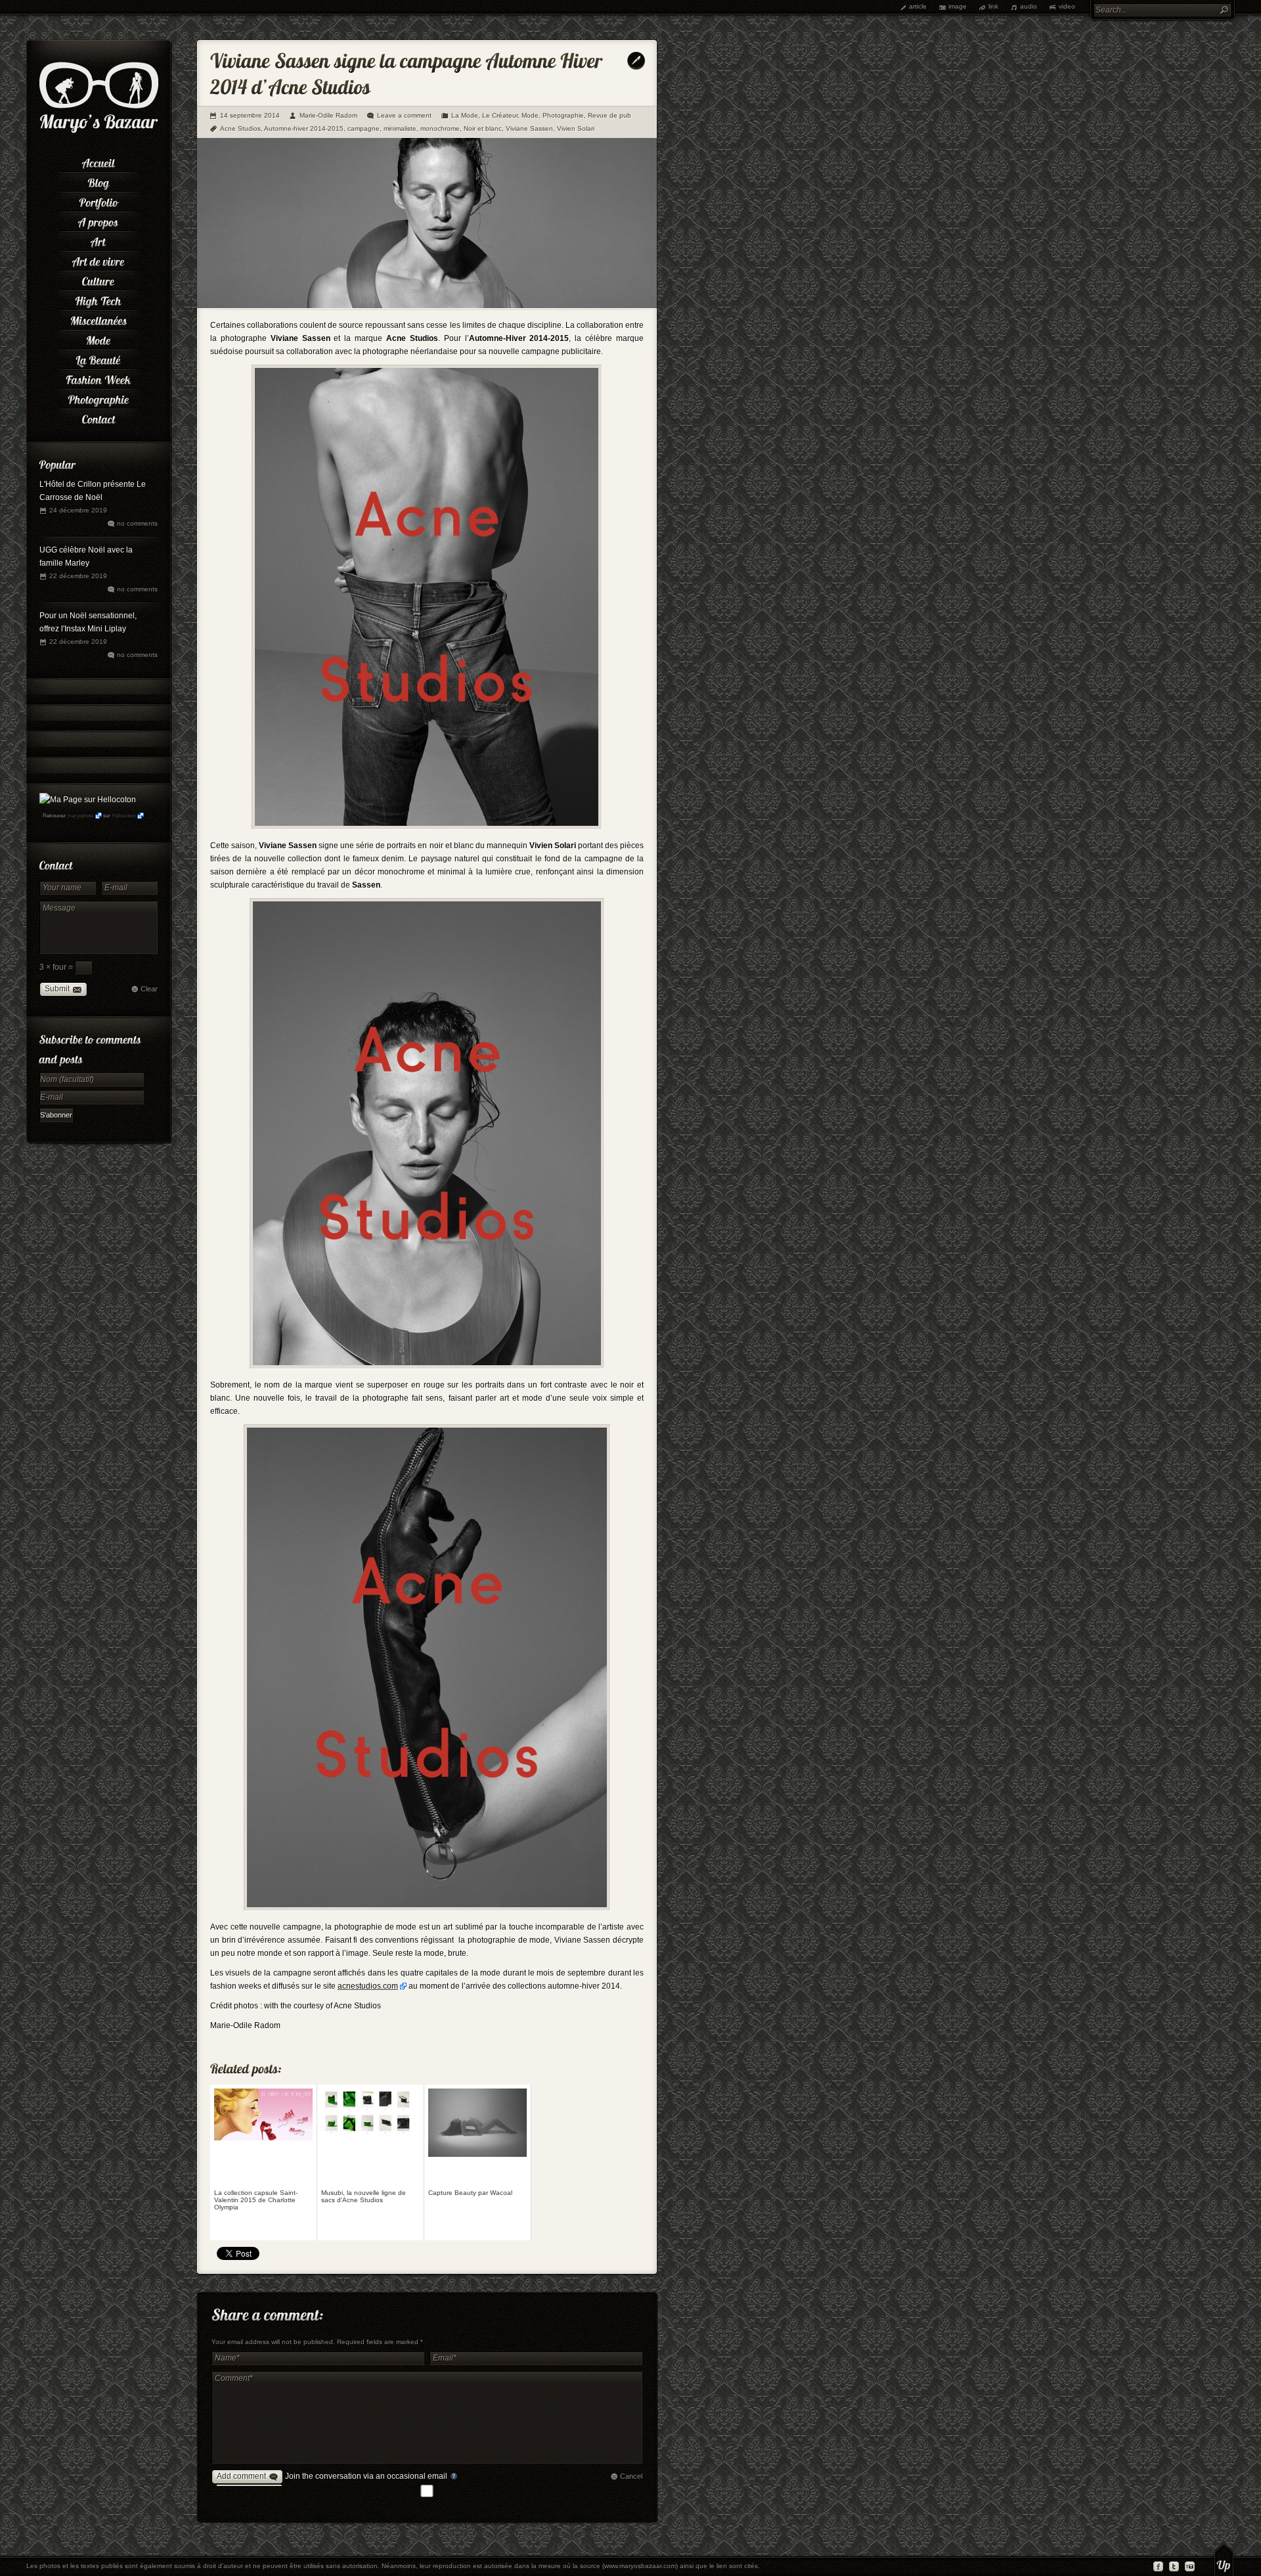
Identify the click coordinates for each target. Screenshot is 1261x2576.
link (993, 6)
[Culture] (99, 279)
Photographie (563, 115)
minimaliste (400, 128)
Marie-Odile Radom (328, 115)
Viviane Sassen (529, 128)
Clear (149, 989)
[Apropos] (99, 220)
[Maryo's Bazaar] (99, 131)
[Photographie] (99, 397)
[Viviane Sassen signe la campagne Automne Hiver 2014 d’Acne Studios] (427, 305)
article (918, 6)
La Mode (465, 115)
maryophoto (80, 816)
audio (1029, 6)
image (958, 6)
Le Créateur (500, 115)
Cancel (631, 2476)
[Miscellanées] (99, 319)
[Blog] (99, 181)
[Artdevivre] (99, 260)
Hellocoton (123, 816)
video (1067, 6)
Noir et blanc (483, 128)
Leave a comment (404, 115)
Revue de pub (609, 115)
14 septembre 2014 (250, 115)
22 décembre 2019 (78, 576)
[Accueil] (99, 161)
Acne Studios (240, 128)
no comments (137, 523)
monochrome (440, 128)
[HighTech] (99, 299)
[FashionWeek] (99, 378)
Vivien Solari (576, 128)
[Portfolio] (99, 200)
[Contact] (99, 417)
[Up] (1224, 2560)
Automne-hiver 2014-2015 (304, 128)
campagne (364, 128)
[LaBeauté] (99, 358)
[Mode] (99, 338)
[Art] (99, 240)
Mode (530, 115)
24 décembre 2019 (78, 510)
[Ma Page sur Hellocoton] (88, 800)
